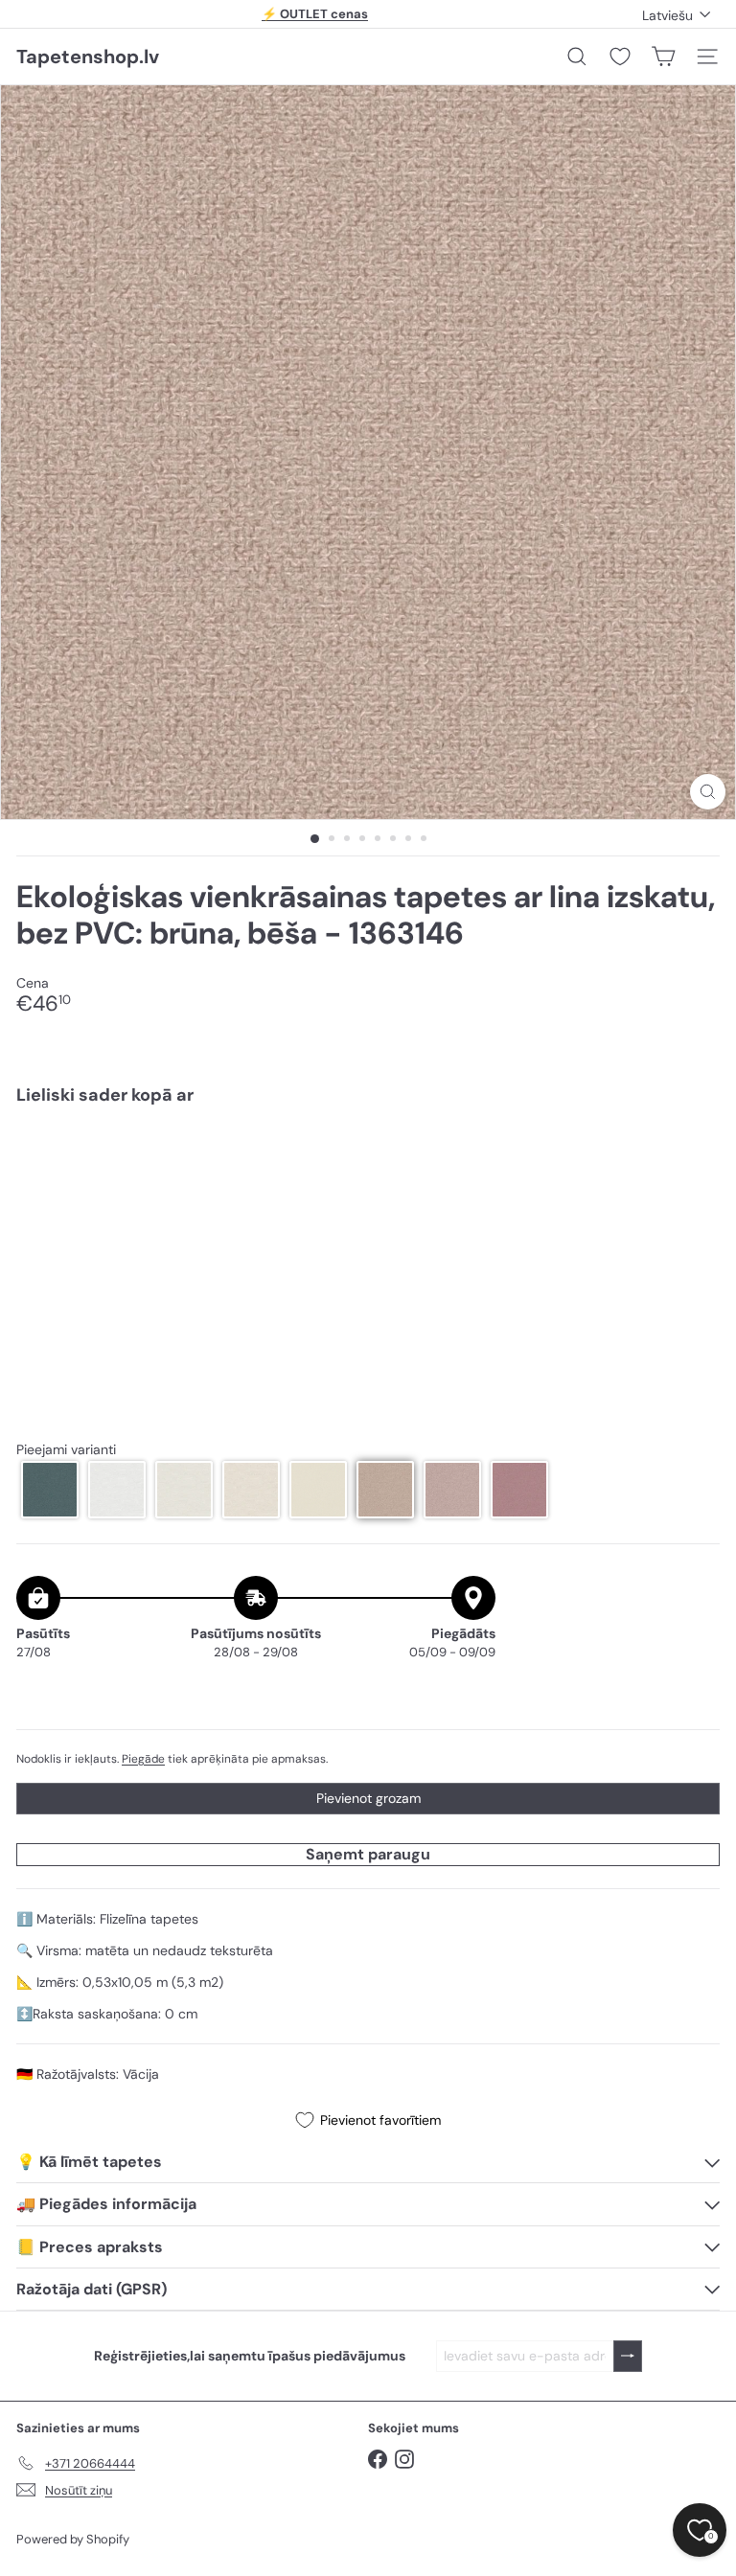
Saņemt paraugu (368, 1854)
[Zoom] (708, 792)
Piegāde (143, 1759)
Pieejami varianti (66, 1450)
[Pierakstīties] (628, 2356)
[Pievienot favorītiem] (694, 1161)
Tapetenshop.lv (88, 57)
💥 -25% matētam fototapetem (315, 15)
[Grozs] (663, 57)
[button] (50, 1490)
